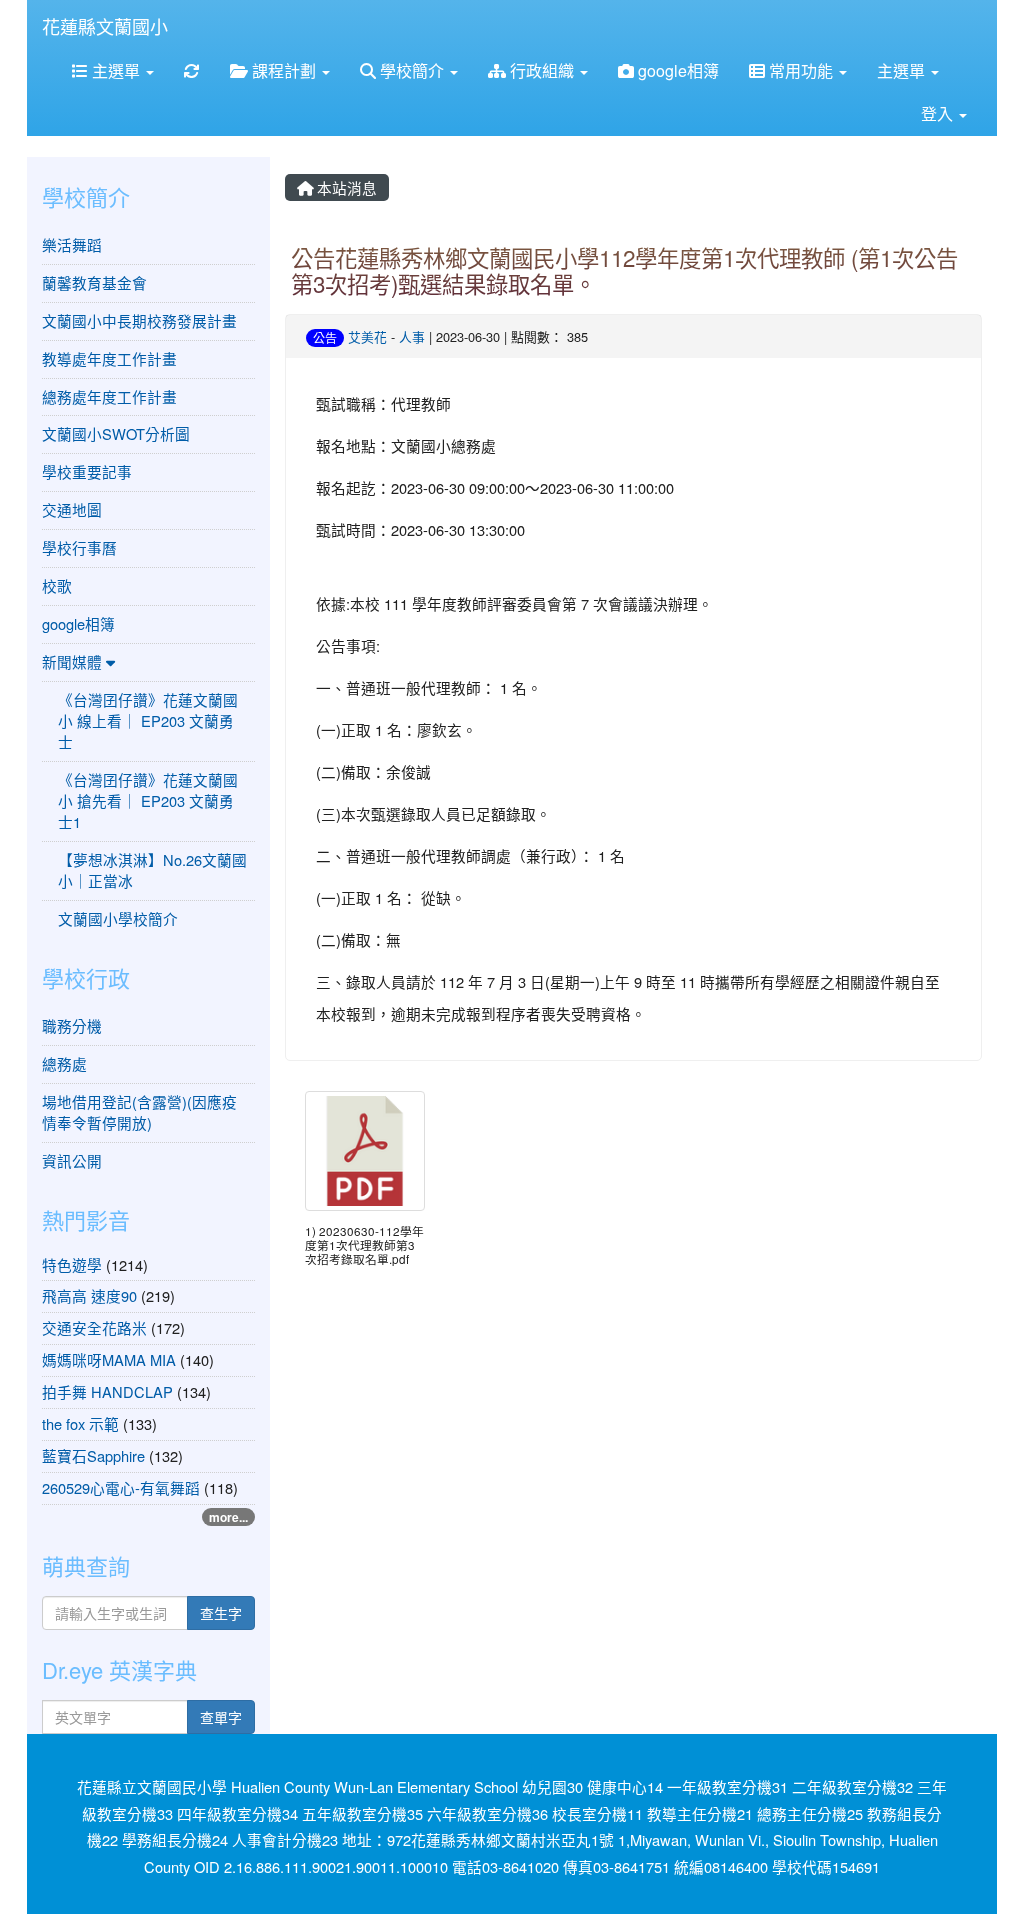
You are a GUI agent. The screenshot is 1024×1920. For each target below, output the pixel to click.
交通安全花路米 (94, 1327)
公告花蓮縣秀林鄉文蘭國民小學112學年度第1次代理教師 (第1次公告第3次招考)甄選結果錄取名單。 (624, 270)
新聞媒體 (74, 661)
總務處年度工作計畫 (109, 396)
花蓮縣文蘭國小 (105, 26)
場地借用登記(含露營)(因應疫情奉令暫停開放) (139, 1112)
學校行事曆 (79, 547)
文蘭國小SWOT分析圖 (116, 433)
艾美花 (367, 336)
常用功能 (801, 70)
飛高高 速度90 (89, 1295)
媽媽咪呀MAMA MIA (109, 1359)
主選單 (116, 70)
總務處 (64, 1063)
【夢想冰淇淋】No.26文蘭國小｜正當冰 (152, 870)
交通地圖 (72, 509)
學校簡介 (412, 70)
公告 (325, 337)
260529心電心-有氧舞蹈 (121, 1487)
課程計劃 (284, 70)
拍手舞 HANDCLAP (107, 1391)
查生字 (221, 1613)
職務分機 (72, 1025)
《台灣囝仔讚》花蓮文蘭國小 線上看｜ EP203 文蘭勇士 (148, 720)
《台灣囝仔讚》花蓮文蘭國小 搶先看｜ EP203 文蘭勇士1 (148, 800)
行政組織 (542, 70)
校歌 (57, 585)
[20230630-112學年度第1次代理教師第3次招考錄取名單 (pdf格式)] (365, 1151)
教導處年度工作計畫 (109, 358)
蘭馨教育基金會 (94, 282)
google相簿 (676, 70)
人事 (412, 336)
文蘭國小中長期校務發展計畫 (139, 320)
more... (228, 1517)
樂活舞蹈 (72, 244)
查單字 (221, 1717)
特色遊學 (72, 1264)
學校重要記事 (87, 471)
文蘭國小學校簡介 (118, 918)
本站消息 (345, 187)
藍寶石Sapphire (95, 1455)
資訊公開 (72, 1160)
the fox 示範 (80, 1423)
